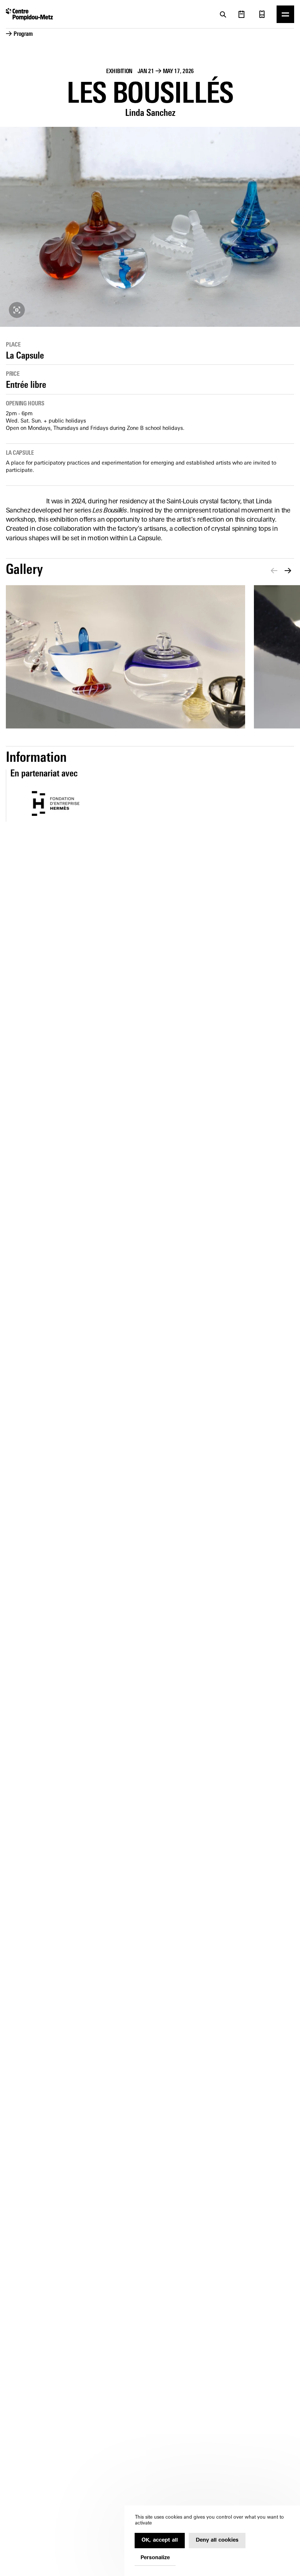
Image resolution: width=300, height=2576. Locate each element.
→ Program (19, 34)
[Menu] (285, 14)
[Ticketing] (262, 14)
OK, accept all (160, 2540)
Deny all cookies (217, 2540)
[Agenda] (241, 14)
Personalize (155, 2558)
